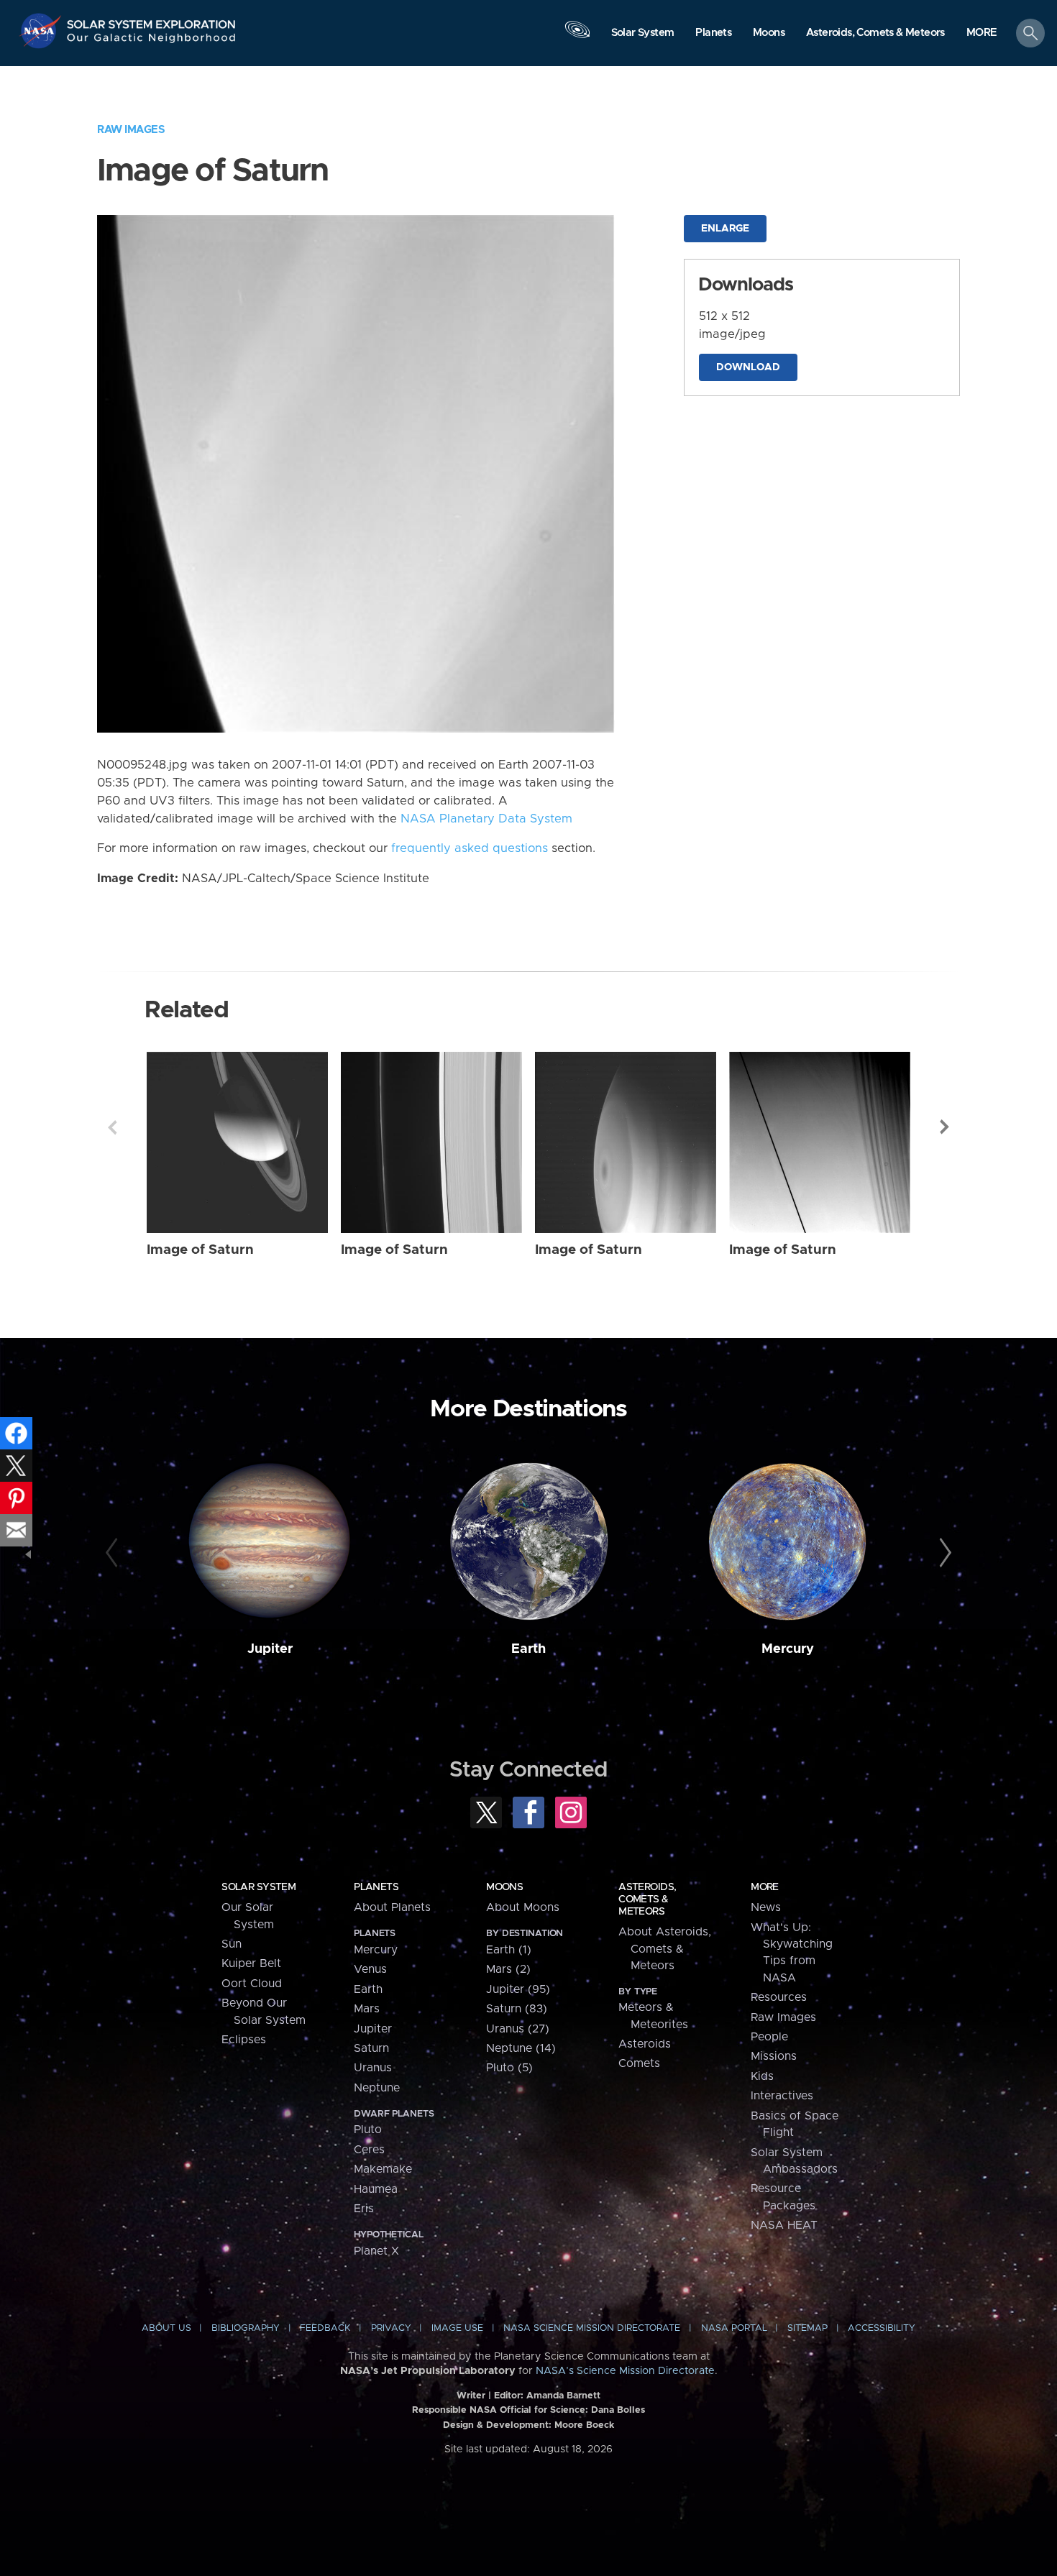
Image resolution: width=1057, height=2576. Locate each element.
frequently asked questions (470, 848)
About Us (166, 2328)
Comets (639, 2063)
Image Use (457, 2328)
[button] (982, 34)
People (769, 2037)
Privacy (391, 2328)
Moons (504, 1887)
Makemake (383, 2169)
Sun (232, 1944)
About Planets (392, 1907)
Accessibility (882, 2328)
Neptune (377, 2088)
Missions (774, 2056)
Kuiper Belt (251, 1963)
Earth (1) (509, 1950)
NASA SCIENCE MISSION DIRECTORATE (592, 2328)
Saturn (371, 2048)
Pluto (368, 2130)
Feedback (325, 2328)
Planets (376, 1887)
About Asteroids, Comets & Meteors (665, 1949)
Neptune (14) (521, 2048)
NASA (42, 31)
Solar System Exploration (152, 20)
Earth (528, 1649)
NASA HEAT (784, 2225)
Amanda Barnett (563, 2396)
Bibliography (246, 2328)
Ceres (369, 2150)
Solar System (258, 1887)
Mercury (788, 1649)
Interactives (782, 2096)
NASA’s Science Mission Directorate (625, 2371)
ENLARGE (725, 229)
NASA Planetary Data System (486, 819)
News (766, 1907)
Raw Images (131, 130)
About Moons (523, 1907)
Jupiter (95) (518, 1989)
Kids (762, 2076)
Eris (364, 2209)
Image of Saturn (200, 1250)
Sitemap (807, 2328)
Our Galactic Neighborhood (152, 41)
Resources (779, 1997)
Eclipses (244, 2040)
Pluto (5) (509, 2068)
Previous (112, 1127)
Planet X (376, 2251)
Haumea (376, 2189)
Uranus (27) (518, 2029)
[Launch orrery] (577, 37)
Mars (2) (508, 1969)
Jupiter (270, 1649)
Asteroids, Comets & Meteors (647, 1899)
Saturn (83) (517, 2009)
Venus (370, 1969)
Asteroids (645, 2044)
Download (748, 367)
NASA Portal (734, 2328)
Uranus (373, 2068)
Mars (367, 2009)
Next (945, 1127)
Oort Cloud (252, 1984)
